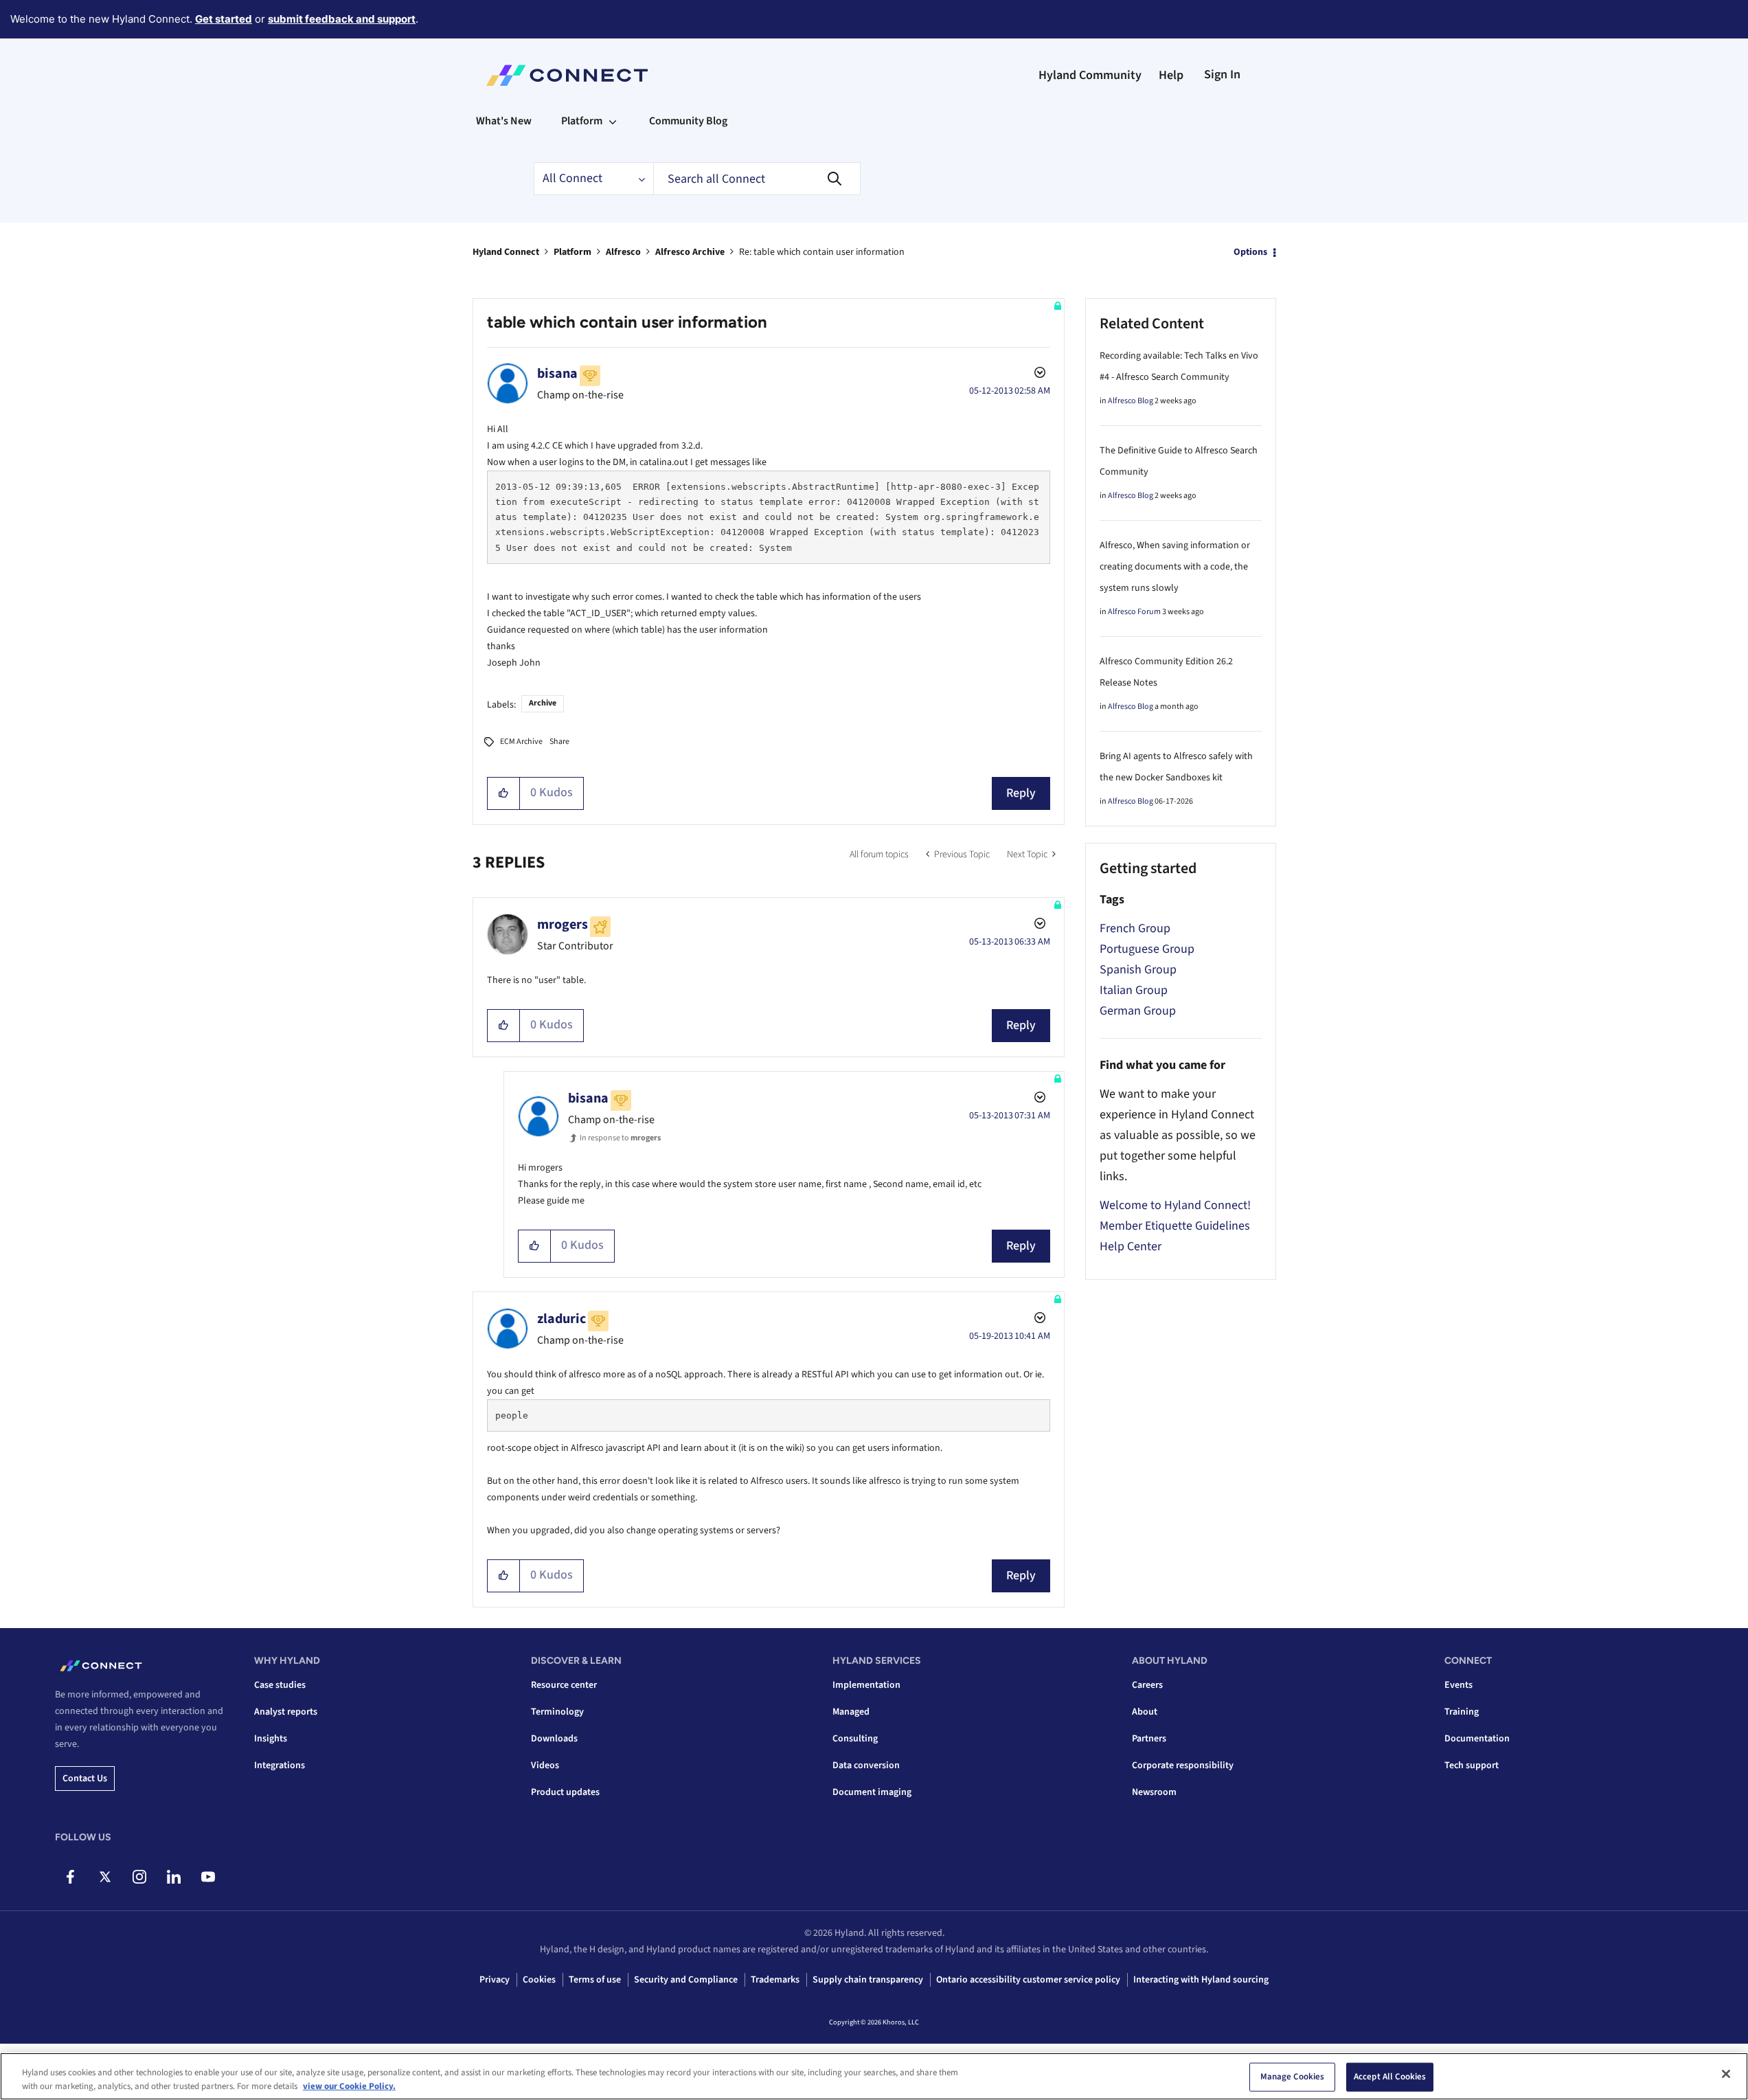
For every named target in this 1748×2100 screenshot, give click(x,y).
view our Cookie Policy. (349, 2086)
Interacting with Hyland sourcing (1201, 1980)
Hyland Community (1090, 75)
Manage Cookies (1293, 2077)
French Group (1135, 928)
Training (1462, 1712)
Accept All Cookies (1390, 2077)
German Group (1138, 1011)
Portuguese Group (1147, 949)
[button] (504, 793)
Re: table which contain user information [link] (822, 252)
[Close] (1726, 2074)
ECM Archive (521, 742)
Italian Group (1134, 990)
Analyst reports (286, 1712)
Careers (1147, 1685)
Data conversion (866, 1765)
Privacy (495, 1980)
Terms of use (595, 1980)
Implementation (866, 1685)
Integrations (280, 1765)
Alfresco (623, 252)
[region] (874, 2076)
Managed (851, 1712)
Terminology (557, 1712)
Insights (271, 1739)
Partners (1149, 1739)
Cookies (539, 1980)
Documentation (1477, 1739)
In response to (620, 1138)
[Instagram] (139, 1877)
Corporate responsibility (1183, 1765)
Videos (545, 1765)
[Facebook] (70, 1877)
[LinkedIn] (173, 1877)
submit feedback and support (342, 19)
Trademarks (775, 1980)
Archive (543, 703)
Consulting (855, 1739)
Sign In (1222, 75)
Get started (224, 19)
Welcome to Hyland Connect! (1175, 1205)
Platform (572, 252)
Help (1171, 75)
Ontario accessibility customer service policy (1028, 1980)
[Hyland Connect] (567, 76)
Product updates (565, 1792)
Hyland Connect (506, 252)
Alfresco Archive (690, 252)
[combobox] (757, 179)
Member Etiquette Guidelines (1175, 1226)
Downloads (554, 1739)
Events (1458, 1685)
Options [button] (1250, 252)
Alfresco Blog (1131, 401)
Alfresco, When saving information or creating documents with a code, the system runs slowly (1175, 567)
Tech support (1472, 1765)
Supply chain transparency (868, 1980)
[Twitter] (105, 1877)
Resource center (564, 1685)
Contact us (85, 1779)
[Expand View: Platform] (613, 121)
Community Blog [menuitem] (688, 121)
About (1145, 1712)
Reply (1021, 793)
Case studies (280, 1685)
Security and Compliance (686, 1980)
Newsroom (1154, 1792)
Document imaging (872, 1792)
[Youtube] (208, 1877)
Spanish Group (1138, 970)
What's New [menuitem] (504, 121)
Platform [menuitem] (582, 121)
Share (559, 742)
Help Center (1131, 1246)
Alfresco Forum (1134, 612)
